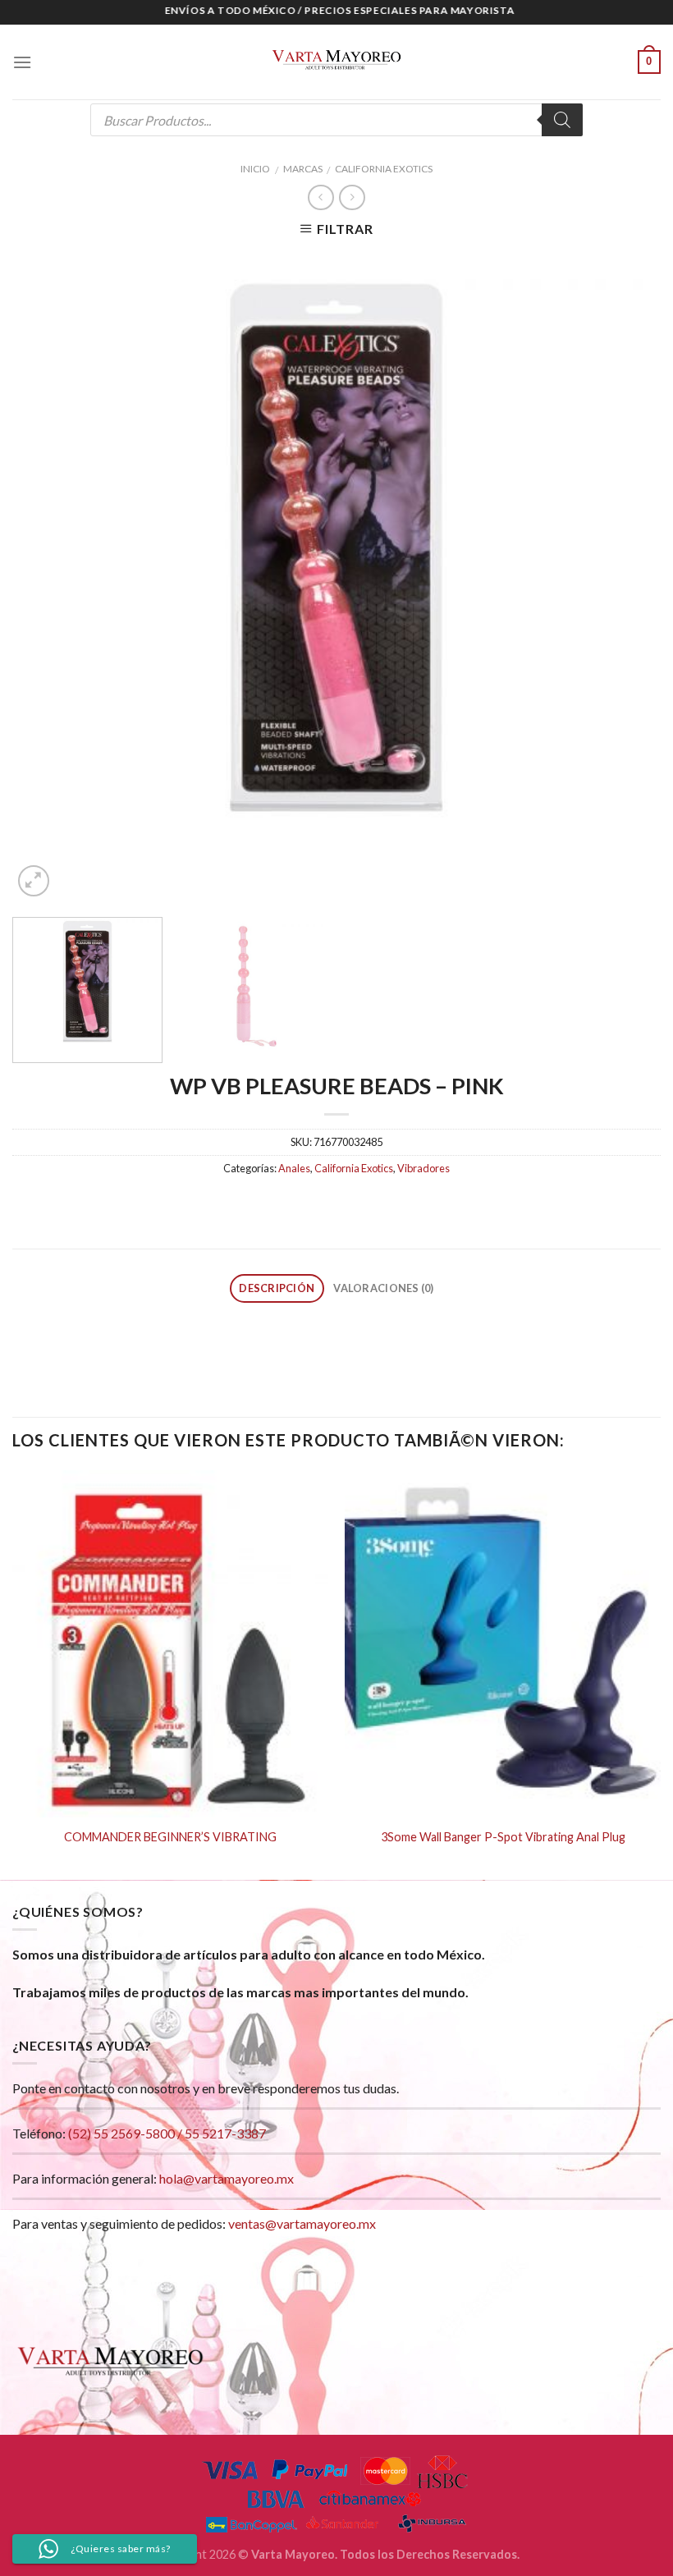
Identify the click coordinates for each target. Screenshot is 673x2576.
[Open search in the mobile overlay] (336, 120)
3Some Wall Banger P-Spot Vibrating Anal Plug (503, 1837)
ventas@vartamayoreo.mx (302, 2223)
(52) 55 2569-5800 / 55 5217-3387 (167, 2133)
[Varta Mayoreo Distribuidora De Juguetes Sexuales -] (336, 62)
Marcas (303, 169)
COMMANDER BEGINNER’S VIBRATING (170, 1837)
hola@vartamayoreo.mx (227, 2178)
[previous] (46, 576)
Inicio (255, 169)
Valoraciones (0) (383, 1288)
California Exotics (384, 169)
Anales (294, 1168)
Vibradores (423, 1168)
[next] (627, 576)
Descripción (277, 1288)
